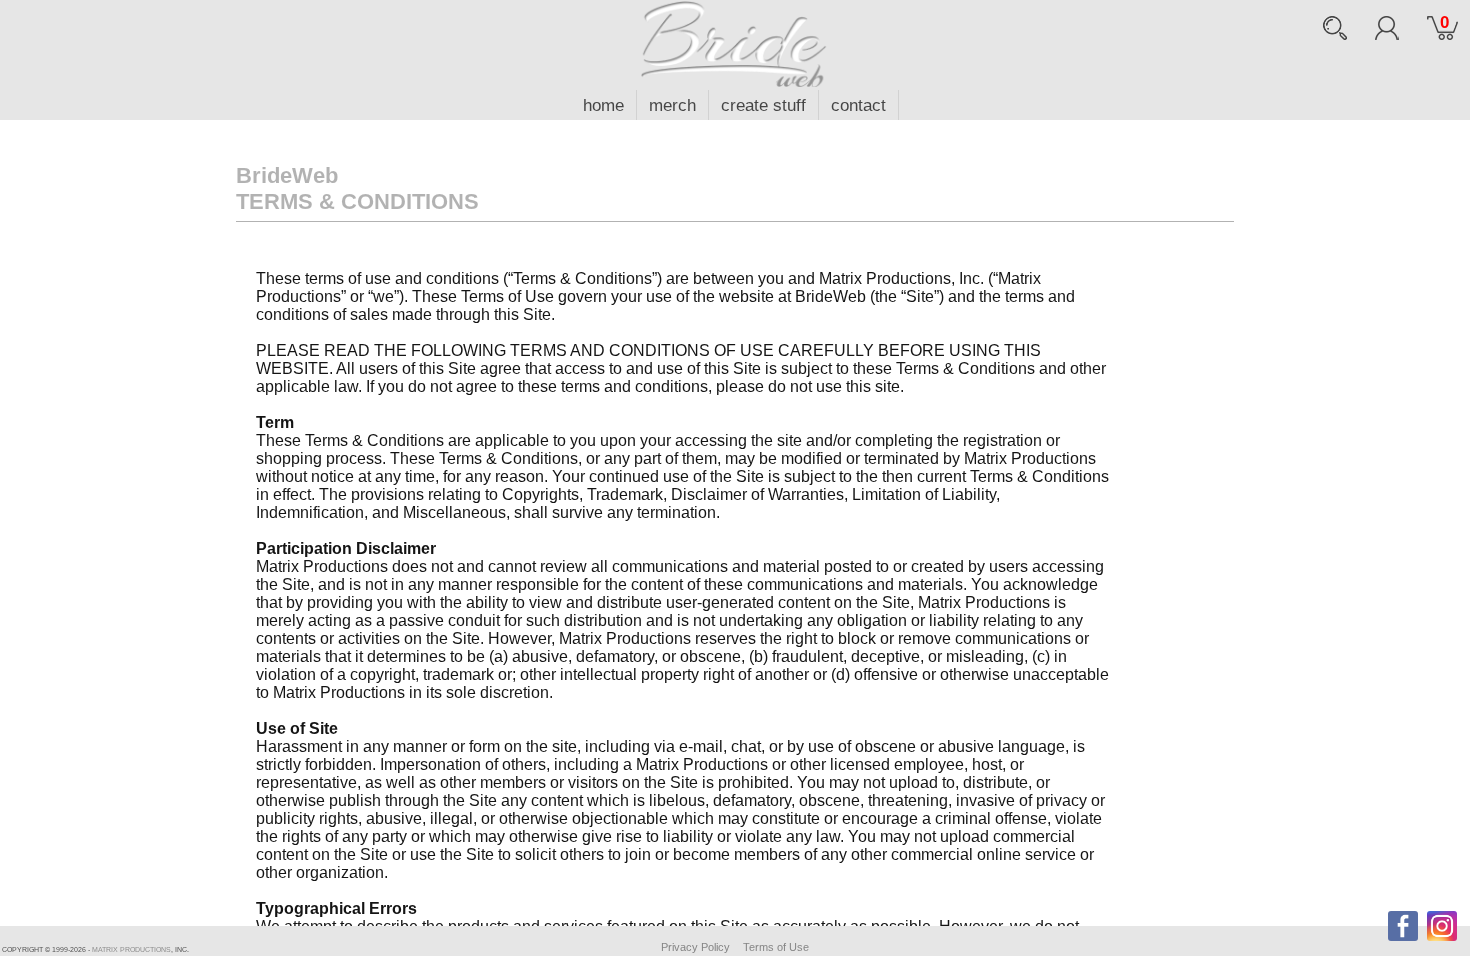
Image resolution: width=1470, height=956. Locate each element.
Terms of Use (776, 947)
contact (858, 105)
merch (672, 105)
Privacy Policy (695, 947)
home (603, 105)
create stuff (763, 105)
